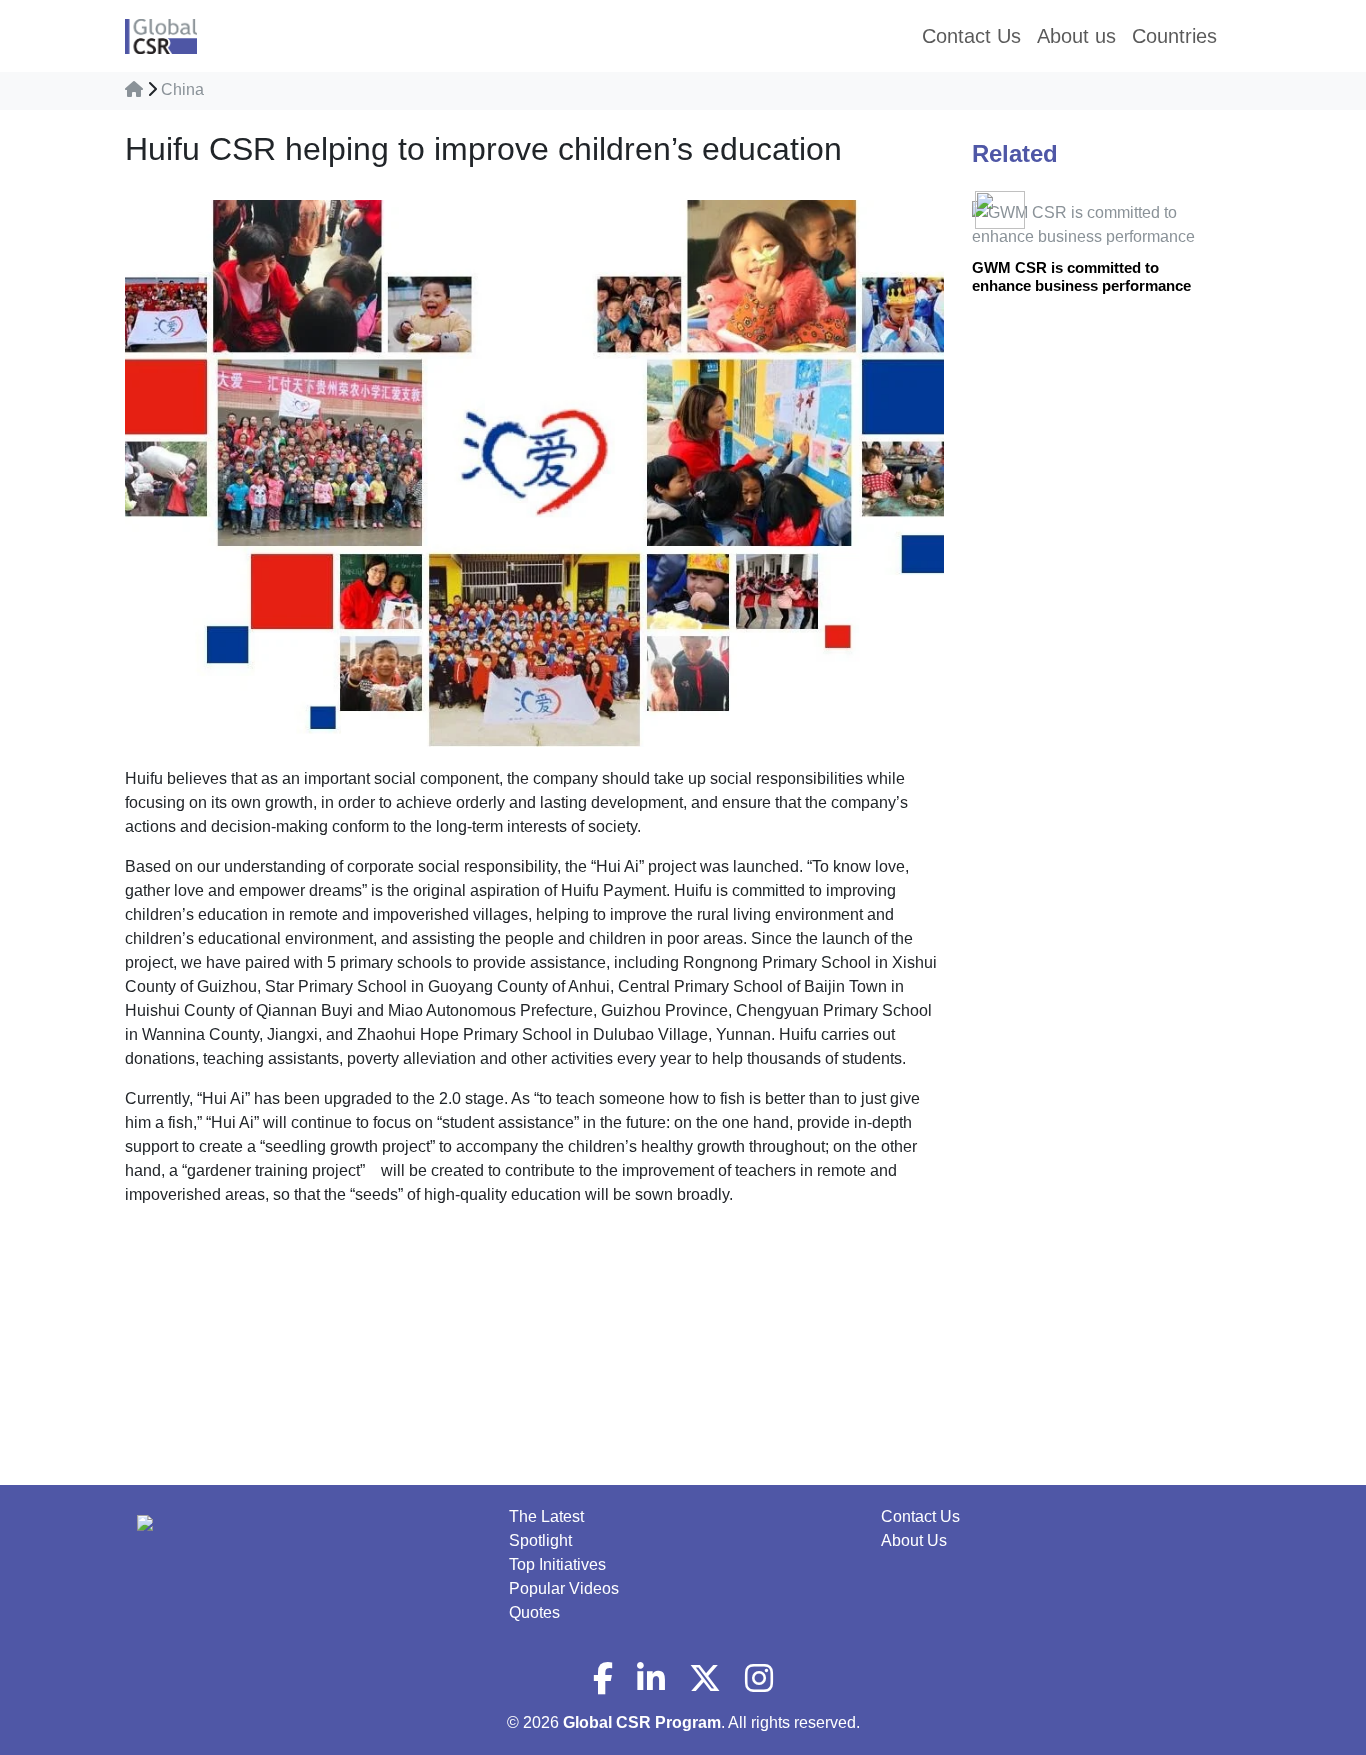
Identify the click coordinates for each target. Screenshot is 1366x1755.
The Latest (546, 1516)
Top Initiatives (557, 1564)
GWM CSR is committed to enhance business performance (1081, 276)
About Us (914, 1540)
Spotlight (540, 1540)
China (182, 89)
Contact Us (920, 1516)
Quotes (534, 1612)
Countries (1174, 36)
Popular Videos (564, 1588)
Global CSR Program (642, 1722)
